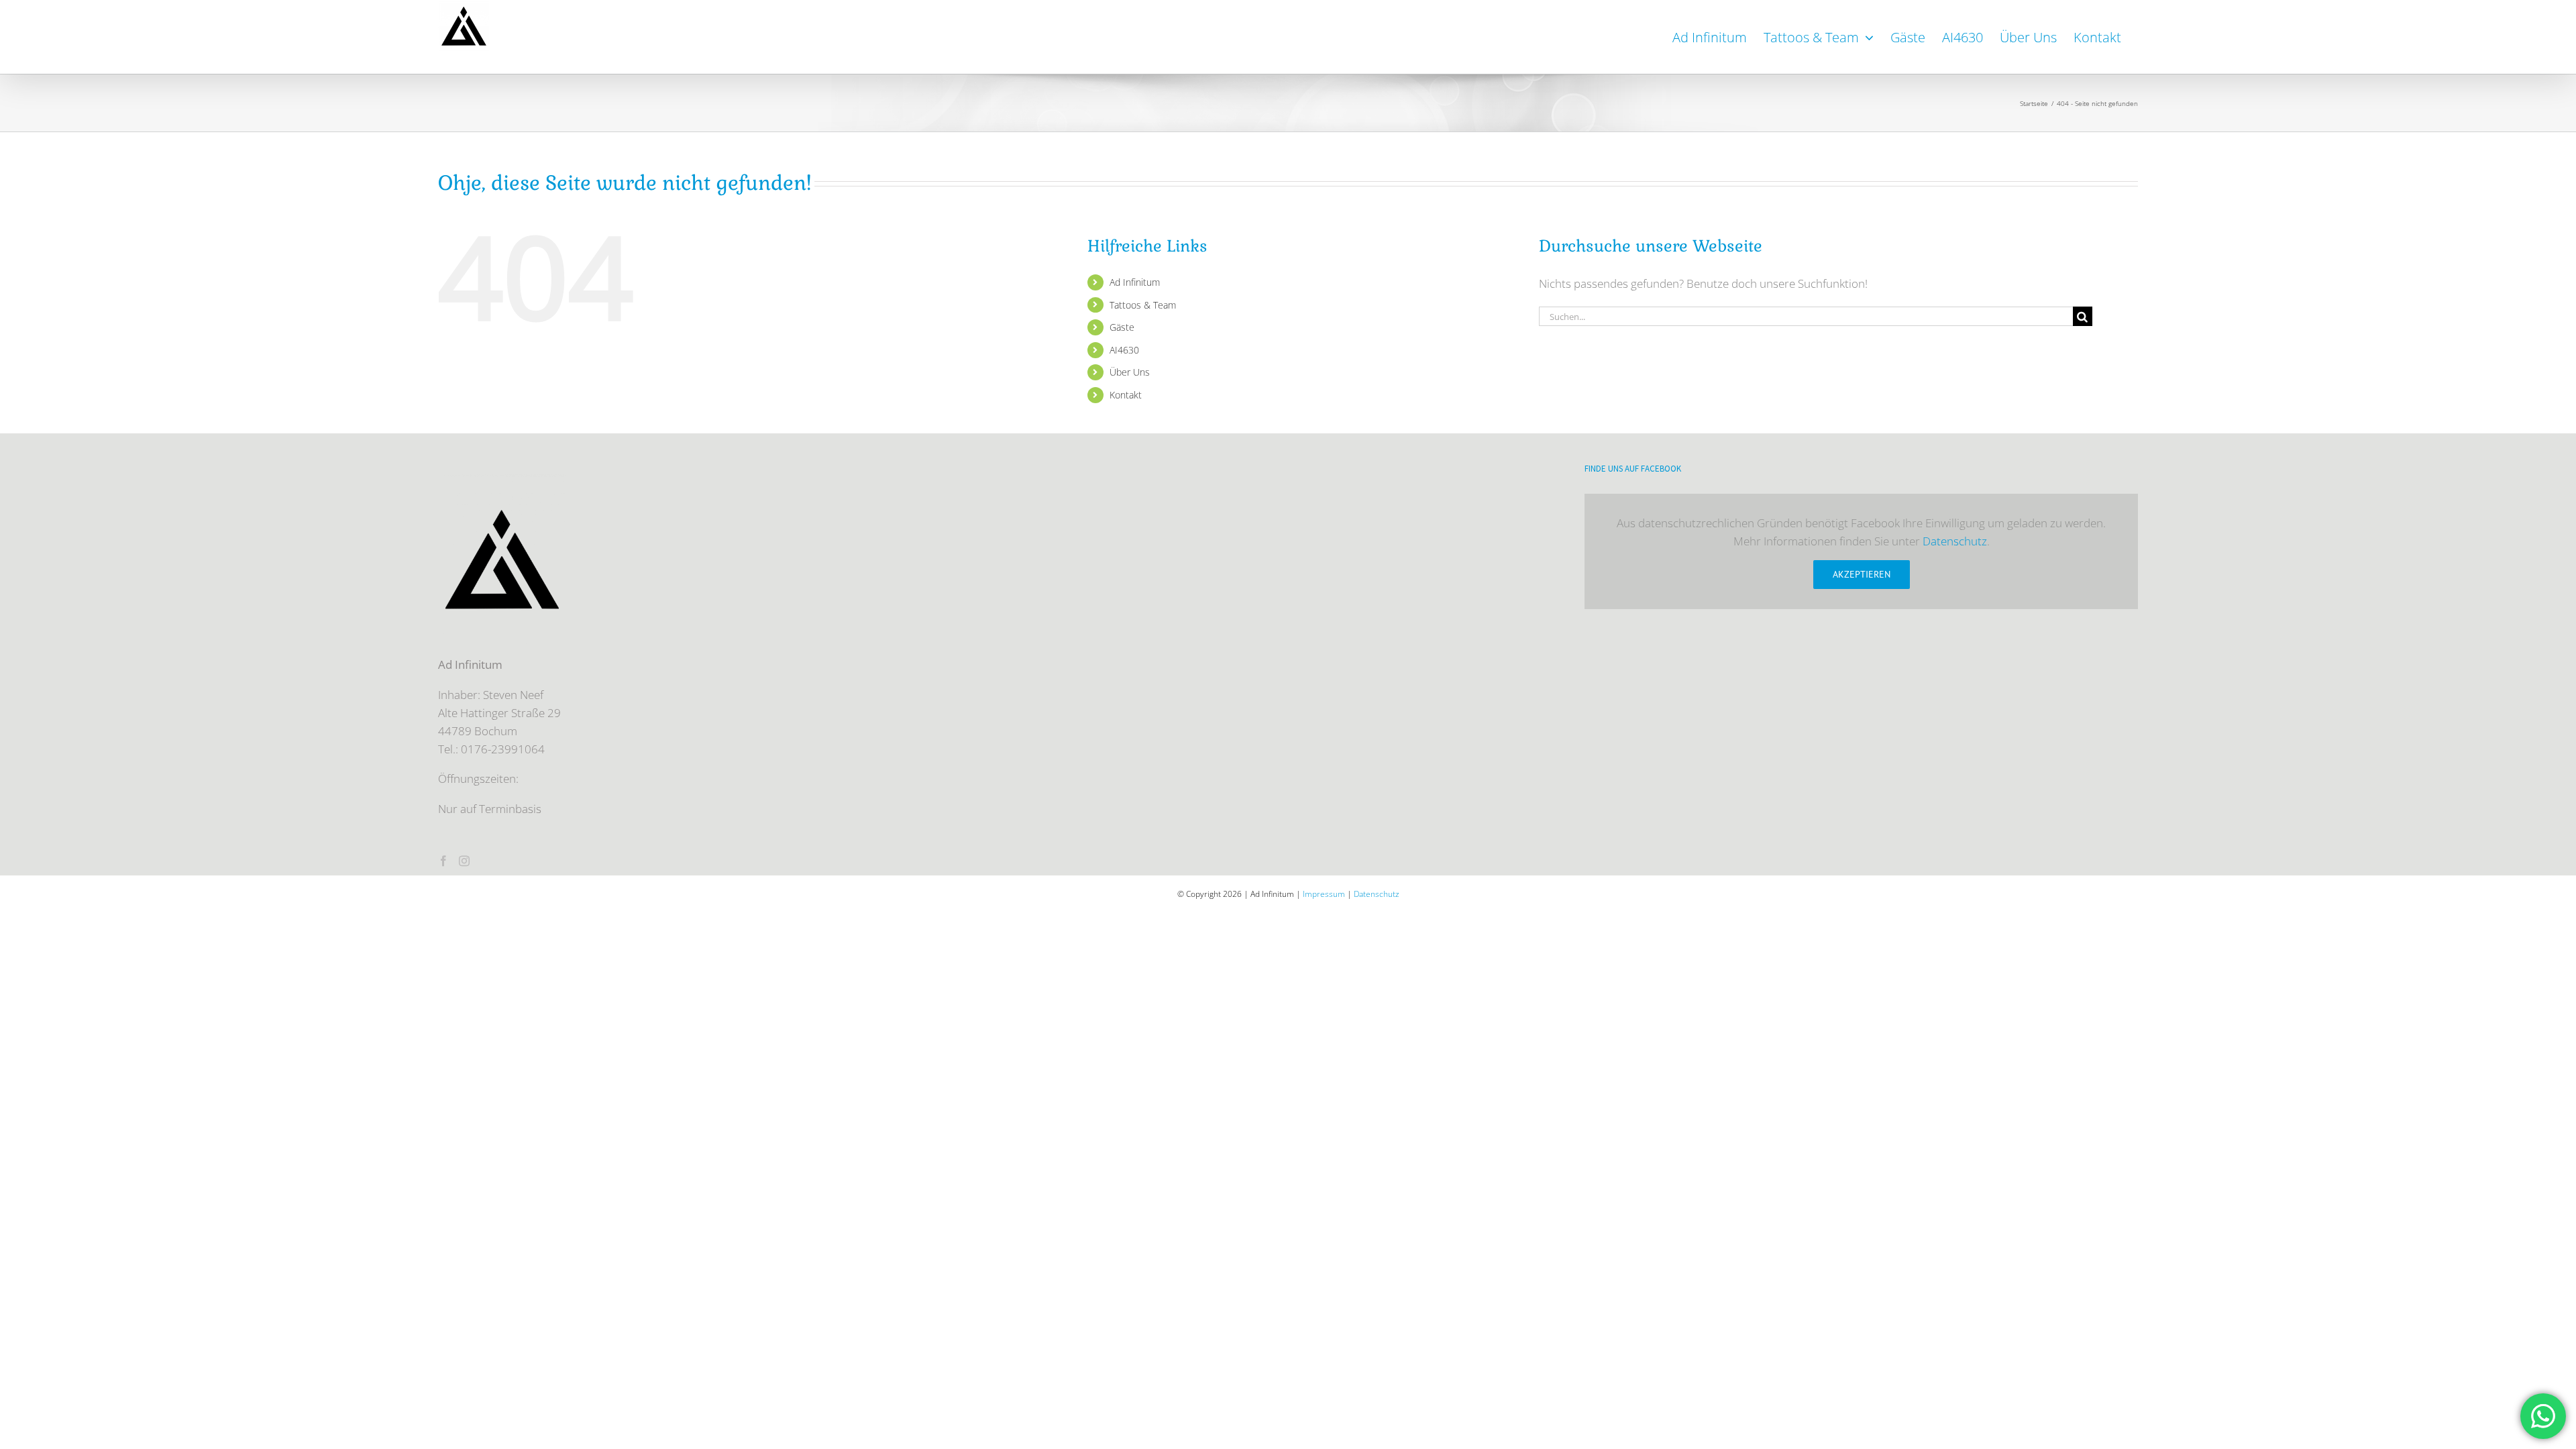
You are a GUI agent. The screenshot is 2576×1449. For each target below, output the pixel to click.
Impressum (1324, 894)
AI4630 (1124, 350)
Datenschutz (1955, 541)
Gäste (1122, 327)
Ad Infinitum (1135, 282)
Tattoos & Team (1143, 305)
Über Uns (1130, 372)
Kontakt (1126, 395)
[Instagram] (464, 861)
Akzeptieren (1862, 574)
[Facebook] (443, 861)
